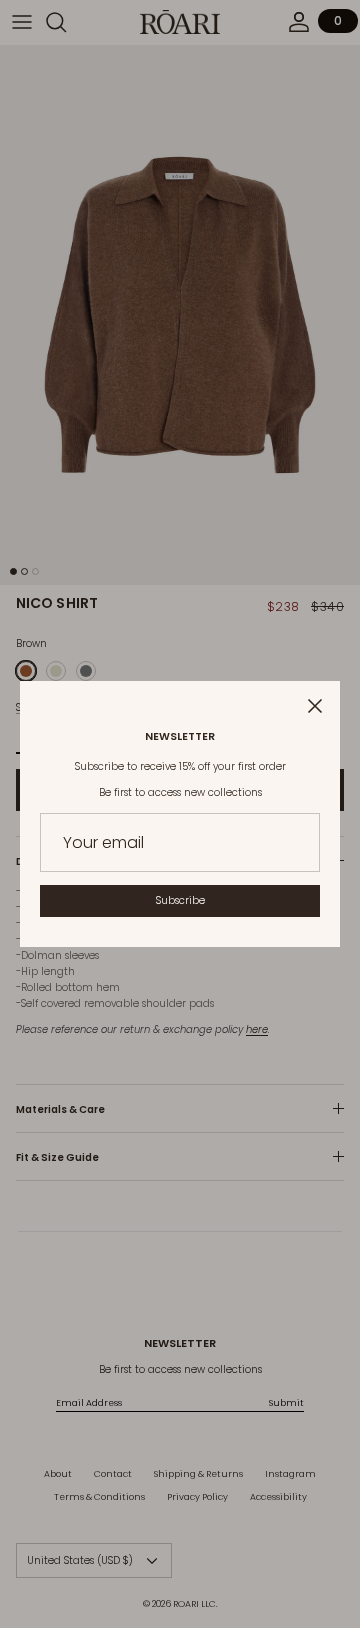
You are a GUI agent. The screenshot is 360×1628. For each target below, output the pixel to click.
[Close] (315, 706)
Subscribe (180, 900)
